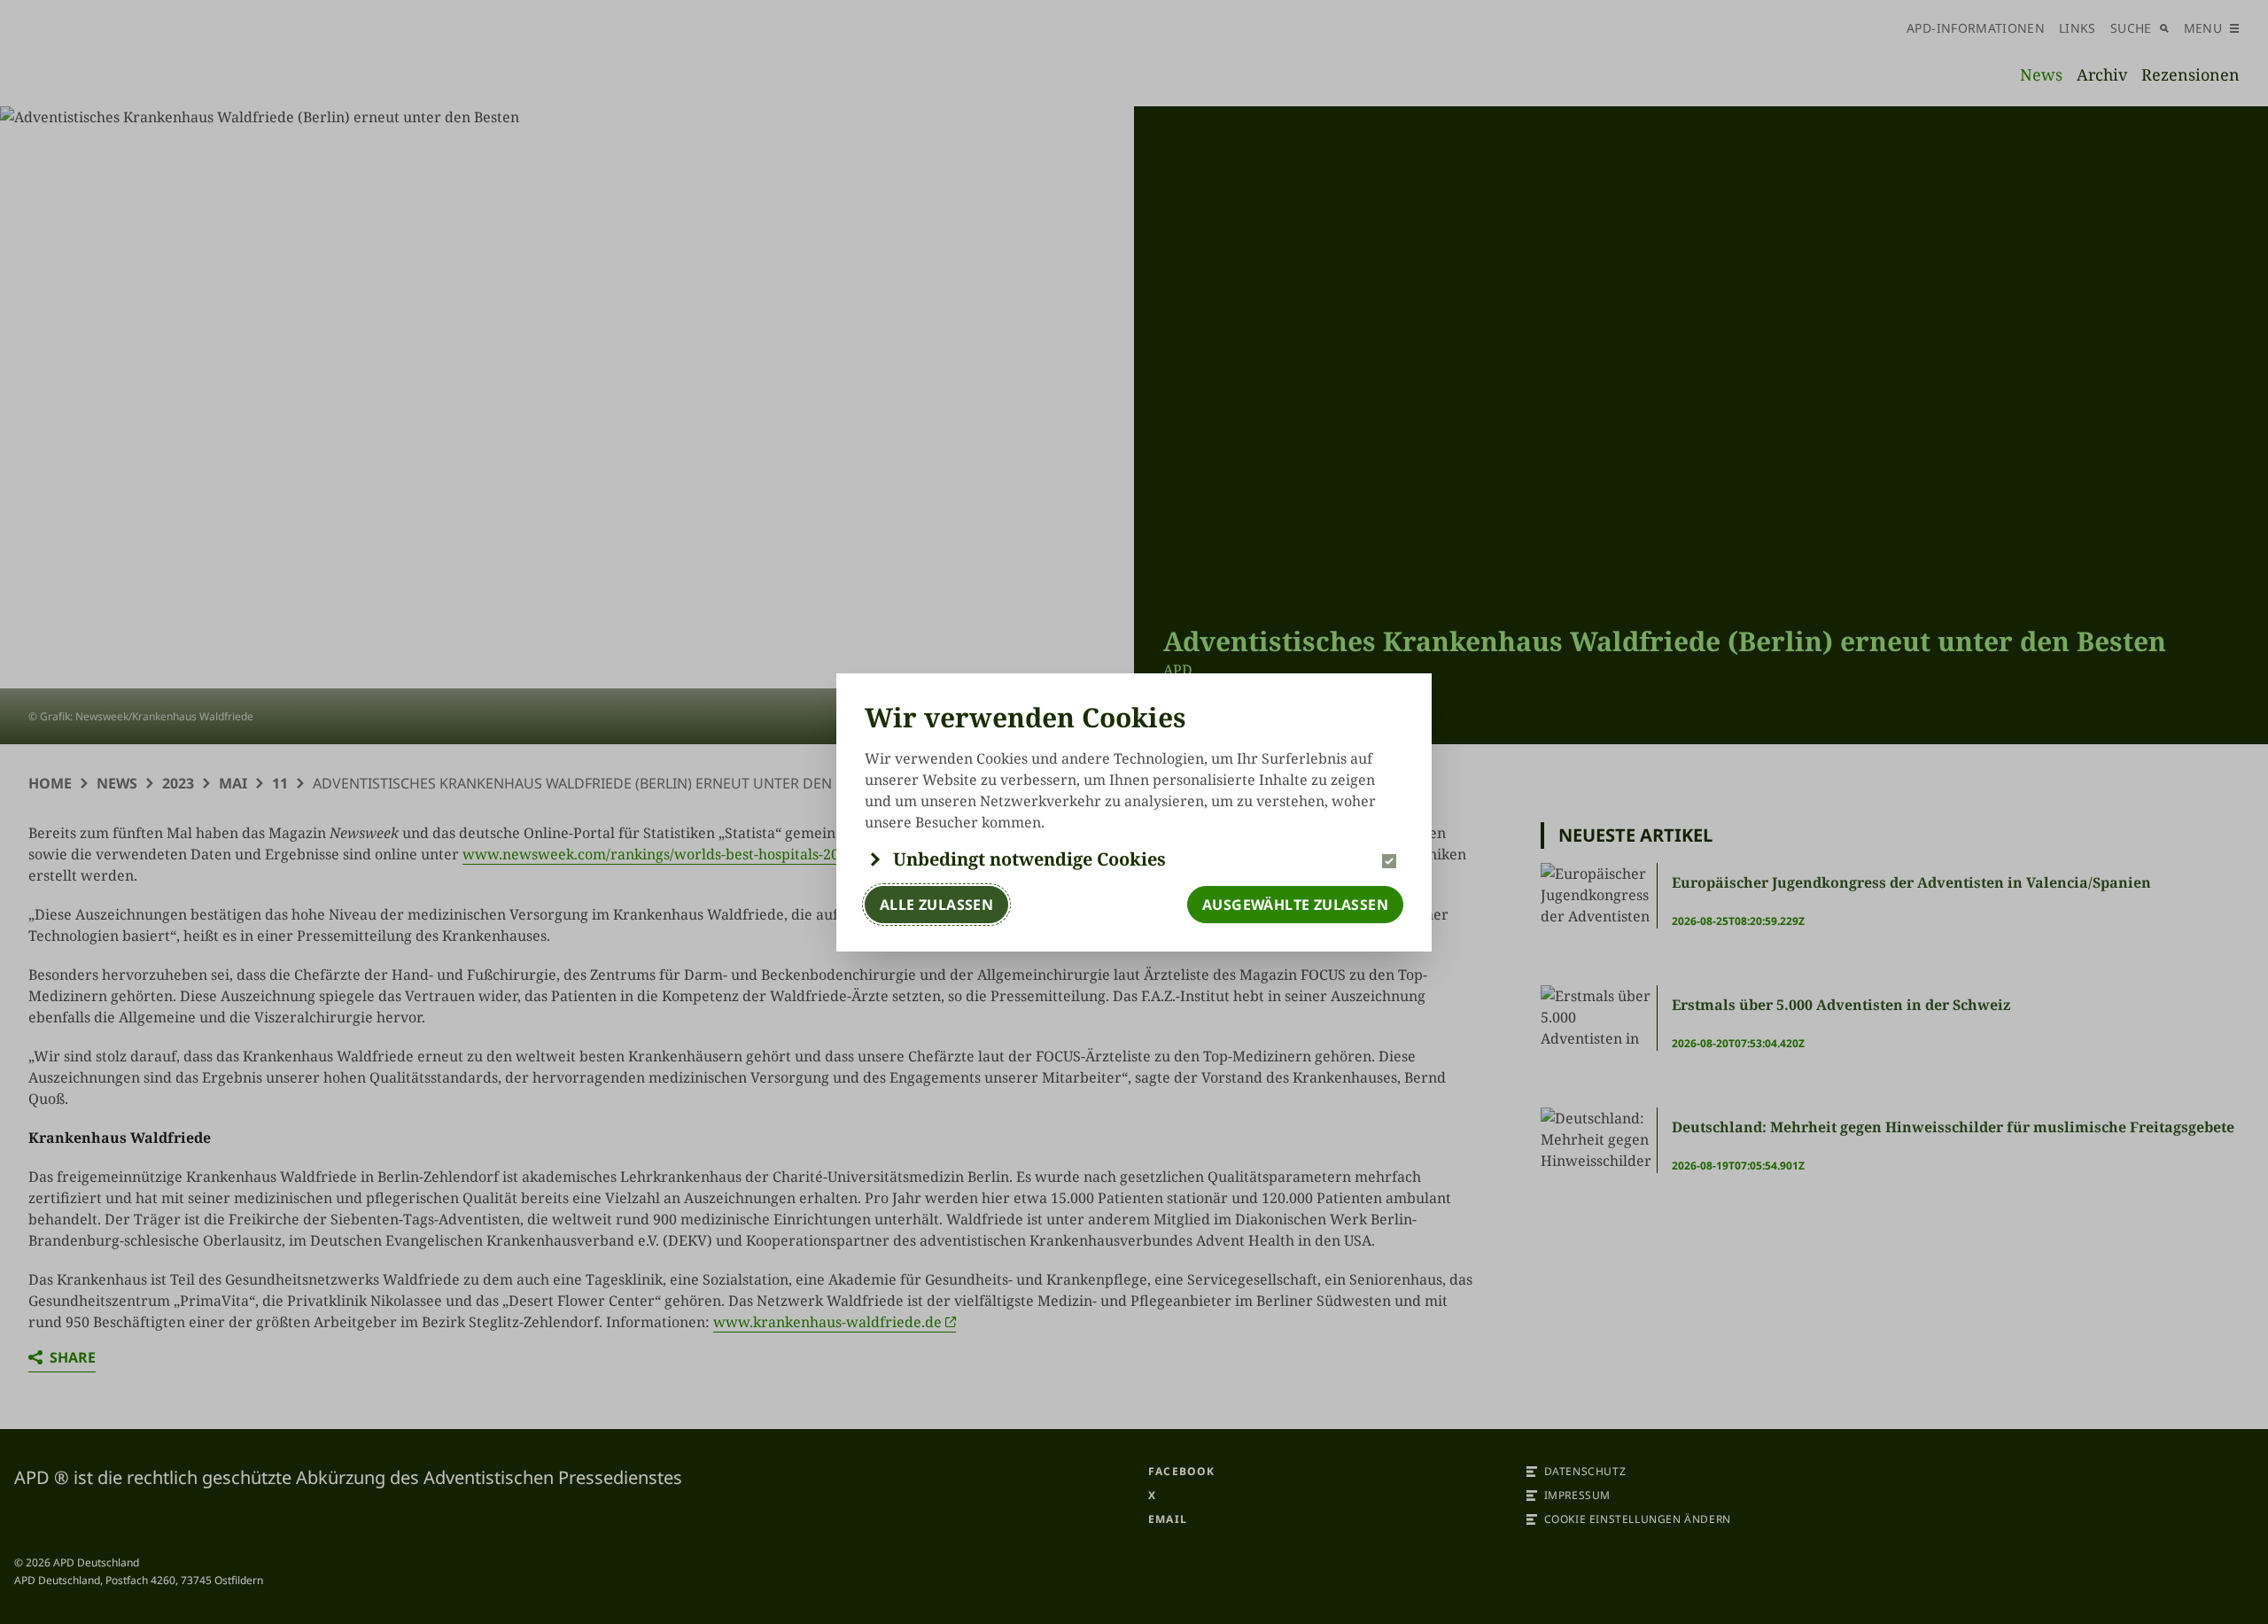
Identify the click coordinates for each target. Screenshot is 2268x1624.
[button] (1134, 859)
